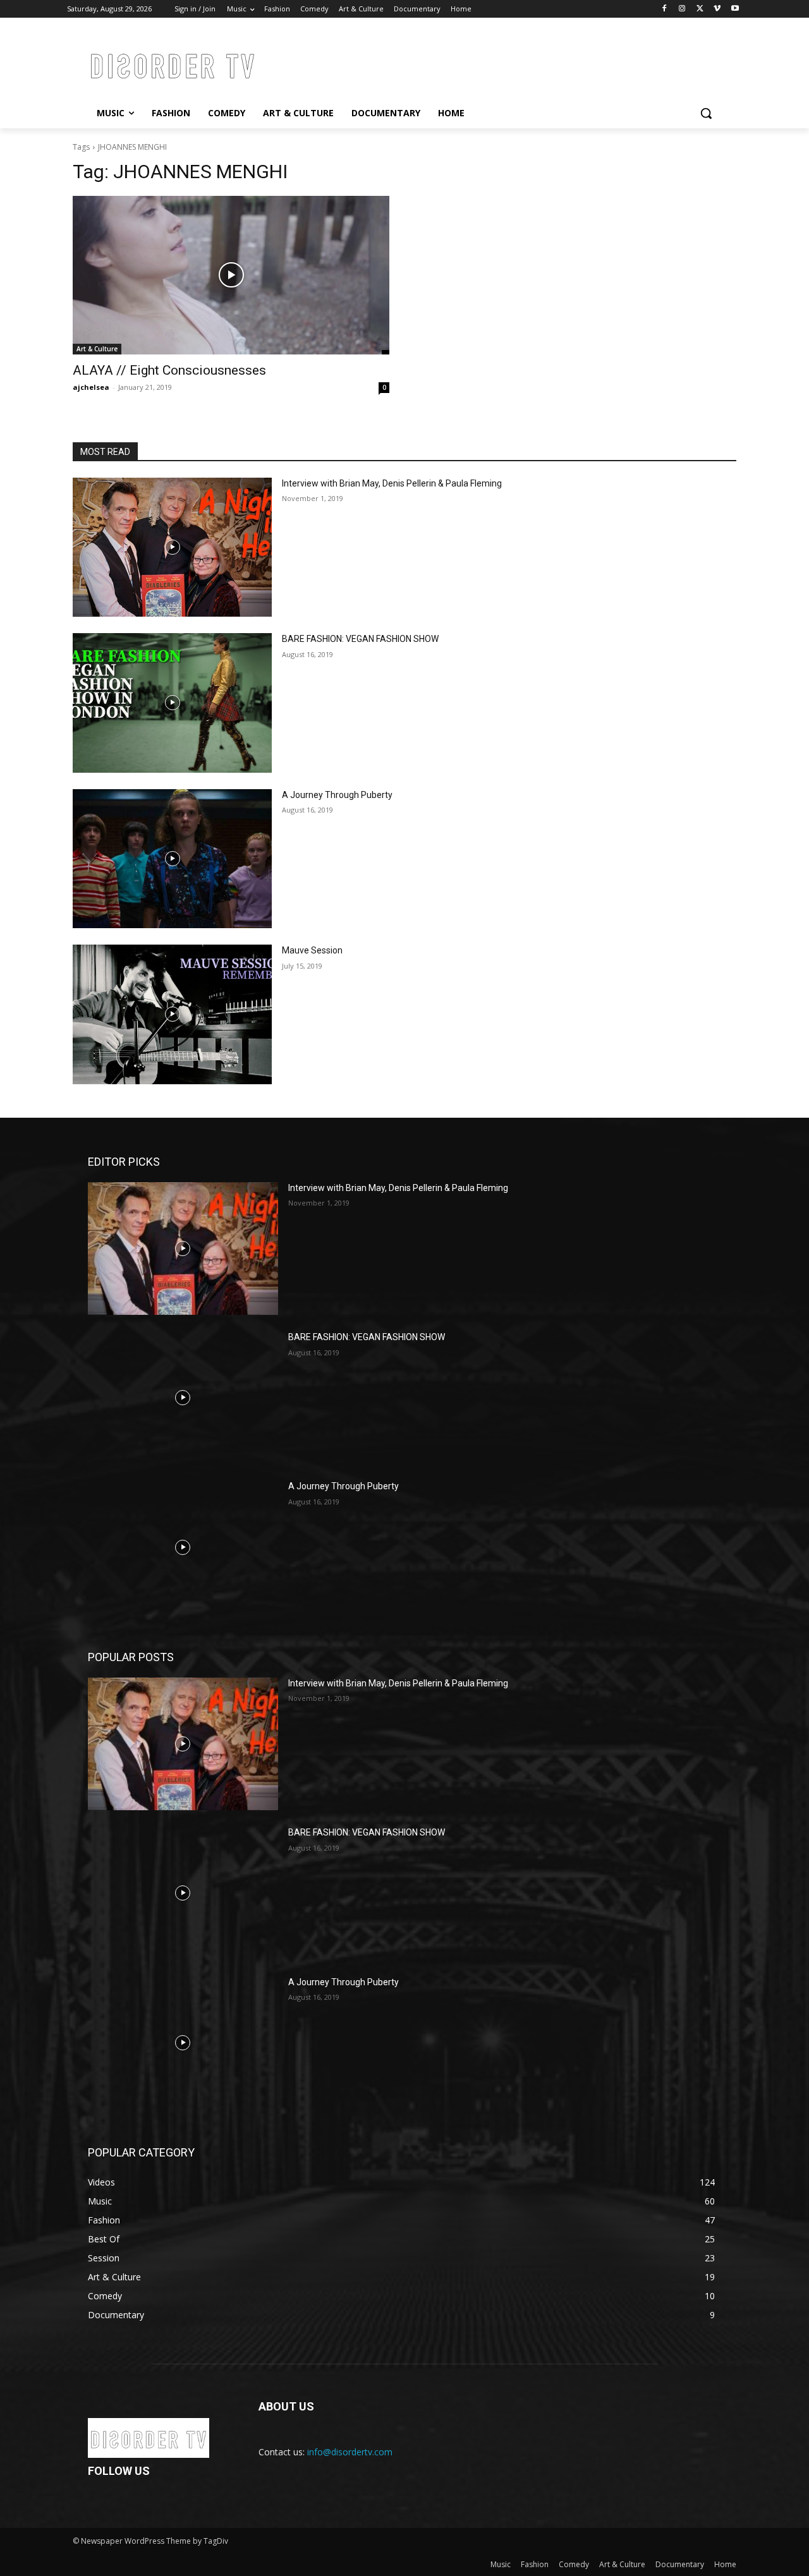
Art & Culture (97, 349)
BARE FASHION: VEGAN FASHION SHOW (360, 639)
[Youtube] (735, 9)
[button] (706, 113)
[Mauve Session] (172, 1014)
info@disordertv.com (350, 2452)
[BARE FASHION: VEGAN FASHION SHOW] (172, 703)
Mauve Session (312, 950)
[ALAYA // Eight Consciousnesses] (231, 275)
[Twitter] (700, 9)
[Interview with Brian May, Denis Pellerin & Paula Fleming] (172, 547)
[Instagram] (682, 9)
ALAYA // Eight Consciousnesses (169, 370)
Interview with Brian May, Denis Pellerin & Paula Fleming (392, 483)
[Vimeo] (717, 9)
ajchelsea (91, 387)
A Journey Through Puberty (337, 795)
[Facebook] (665, 9)
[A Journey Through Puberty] (172, 859)
